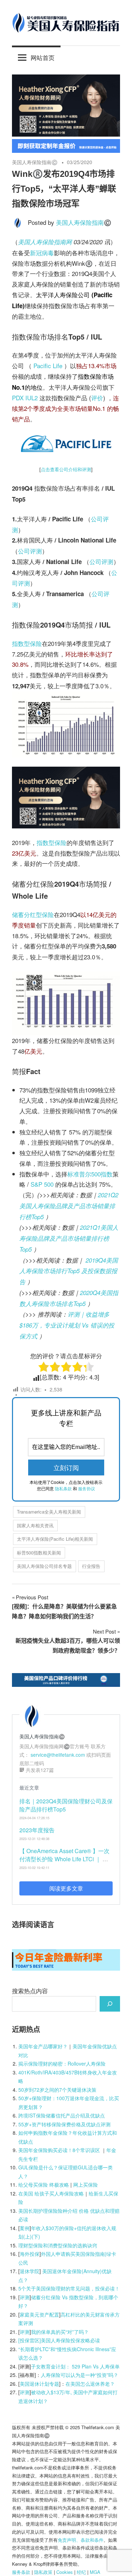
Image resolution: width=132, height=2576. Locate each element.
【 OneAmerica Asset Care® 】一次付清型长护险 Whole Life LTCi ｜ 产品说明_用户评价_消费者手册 (64, 1859)
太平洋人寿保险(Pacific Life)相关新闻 (55, 1539)
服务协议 (87, 1488)
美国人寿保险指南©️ (35, 162)
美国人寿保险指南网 (45, 242)
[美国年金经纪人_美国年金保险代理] (66, 150)
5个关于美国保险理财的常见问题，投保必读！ (69, 2288)
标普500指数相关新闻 (39, 1553)
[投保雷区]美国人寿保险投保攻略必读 (59, 2340)
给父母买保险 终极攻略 (44, 2185)
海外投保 (30, 2254)
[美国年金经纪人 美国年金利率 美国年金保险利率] (66, 1968)
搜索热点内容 (30, 1991)
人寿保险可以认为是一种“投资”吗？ (80, 2375)
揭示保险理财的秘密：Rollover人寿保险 (62, 2063)
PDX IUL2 (25, 398)
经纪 (81, 2572)
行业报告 (91, 1566)
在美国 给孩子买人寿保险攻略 (51, 2193)
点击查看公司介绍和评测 (66, 469)
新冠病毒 (42, 253)
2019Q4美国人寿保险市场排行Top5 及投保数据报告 (69, 1271)
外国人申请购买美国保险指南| (74, 2254)
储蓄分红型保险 (33, 914)
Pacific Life (48, 366)
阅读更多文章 (66, 1888)
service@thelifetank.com (58, 1755)
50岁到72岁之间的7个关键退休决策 (57, 2090)
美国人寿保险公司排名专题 (44, 1566)
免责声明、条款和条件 (81, 2540)
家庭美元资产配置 (39, 2314)
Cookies (65, 2572)
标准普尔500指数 (90, 1174)
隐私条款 (63, 1488)
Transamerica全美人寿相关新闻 (49, 1512)
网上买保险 (86, 2185)
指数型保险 (27, 643)
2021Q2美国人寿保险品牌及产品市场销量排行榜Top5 (69, 1206)
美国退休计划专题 (39, 2384)
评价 (97, 398)
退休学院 (30, 2271)
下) (37, 2236)
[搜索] (110, 2004)
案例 (25, 2228)
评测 (25, 2297)
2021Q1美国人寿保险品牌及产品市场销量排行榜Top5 (69, 1238)
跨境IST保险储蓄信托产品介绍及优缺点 (62, 2115)
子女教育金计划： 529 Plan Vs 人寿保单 (75, 2366)
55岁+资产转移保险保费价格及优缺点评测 (64, 2124)
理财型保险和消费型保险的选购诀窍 (58, 2245)
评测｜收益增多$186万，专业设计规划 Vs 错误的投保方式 (67, 1325)
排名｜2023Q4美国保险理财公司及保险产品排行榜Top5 (66, 1805)
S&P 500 (42, 1184)
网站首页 (43, 57)
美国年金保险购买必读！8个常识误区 (59, 2150)
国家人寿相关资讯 (35, 1525)
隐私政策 (43, 2572)
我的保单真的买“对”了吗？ (60, 2332)
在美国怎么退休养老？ (90, 2384)
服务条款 (21, 2572)
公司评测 (30, 551)
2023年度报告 (37, 1830)
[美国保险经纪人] (66, 134)
